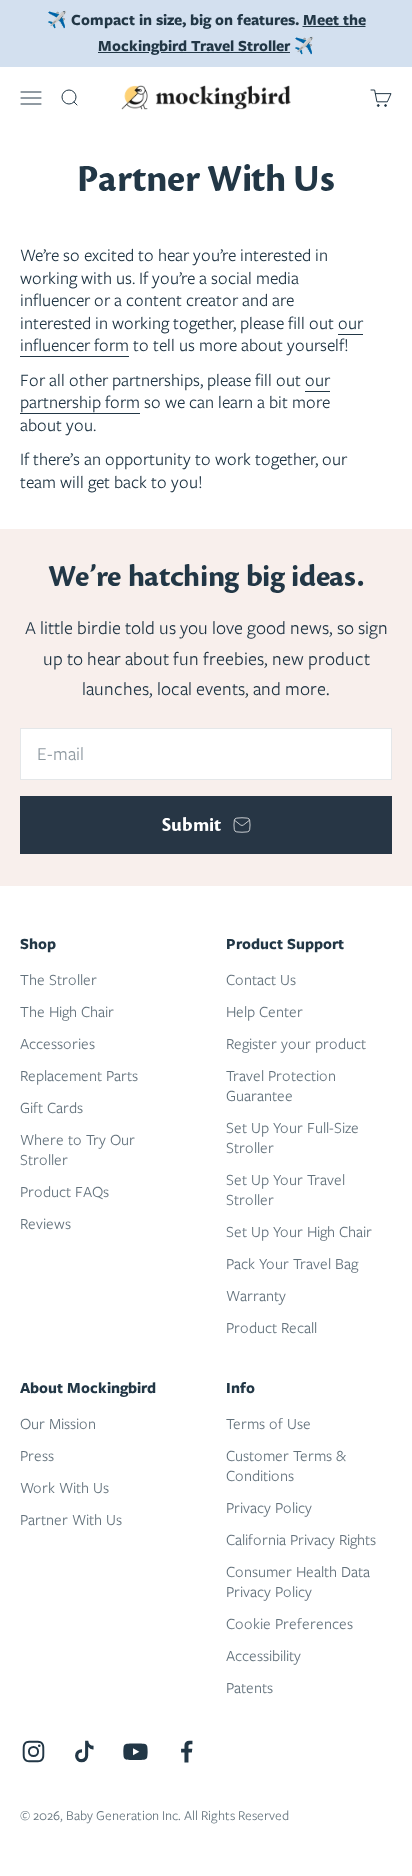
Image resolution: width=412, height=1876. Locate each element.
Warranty (256, 1296)
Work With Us (64, 1488)
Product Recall (271, 1328)
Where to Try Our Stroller (77, 1150)
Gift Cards (51, 1108)
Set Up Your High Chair (299, 1232)
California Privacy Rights (301, 1540)
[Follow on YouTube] (135, 1751)
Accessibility (263, 1656)
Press (37, 1456)
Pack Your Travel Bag (292, 1264)
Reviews (45, 1224)
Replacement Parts (79, 1076)
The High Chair (67, 1012)
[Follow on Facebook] (186, 1751)
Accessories (57, 1044)
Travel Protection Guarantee (281, 1086)
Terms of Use (268, 1424)
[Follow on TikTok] (84, 1751)
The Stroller (58, 980)
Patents (249, 1688)
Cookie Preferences (289, 1624)
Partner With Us (71, 1520)
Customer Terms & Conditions (286, 1466)
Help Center (264, 1012)
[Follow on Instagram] (33, 1751)
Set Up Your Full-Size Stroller (292, 1138)
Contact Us (261, 980)
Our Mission (58, 1424)
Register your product (296, 1044)
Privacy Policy (269, 1508)
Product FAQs (64, 1192)
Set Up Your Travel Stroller (285, 1190)
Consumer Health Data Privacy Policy (298, 1582)
